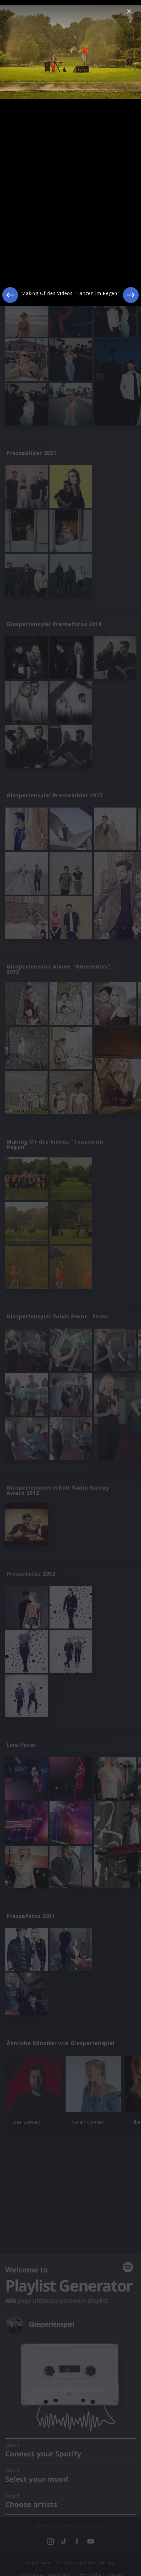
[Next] (131, 295)
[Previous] (10, 295)
